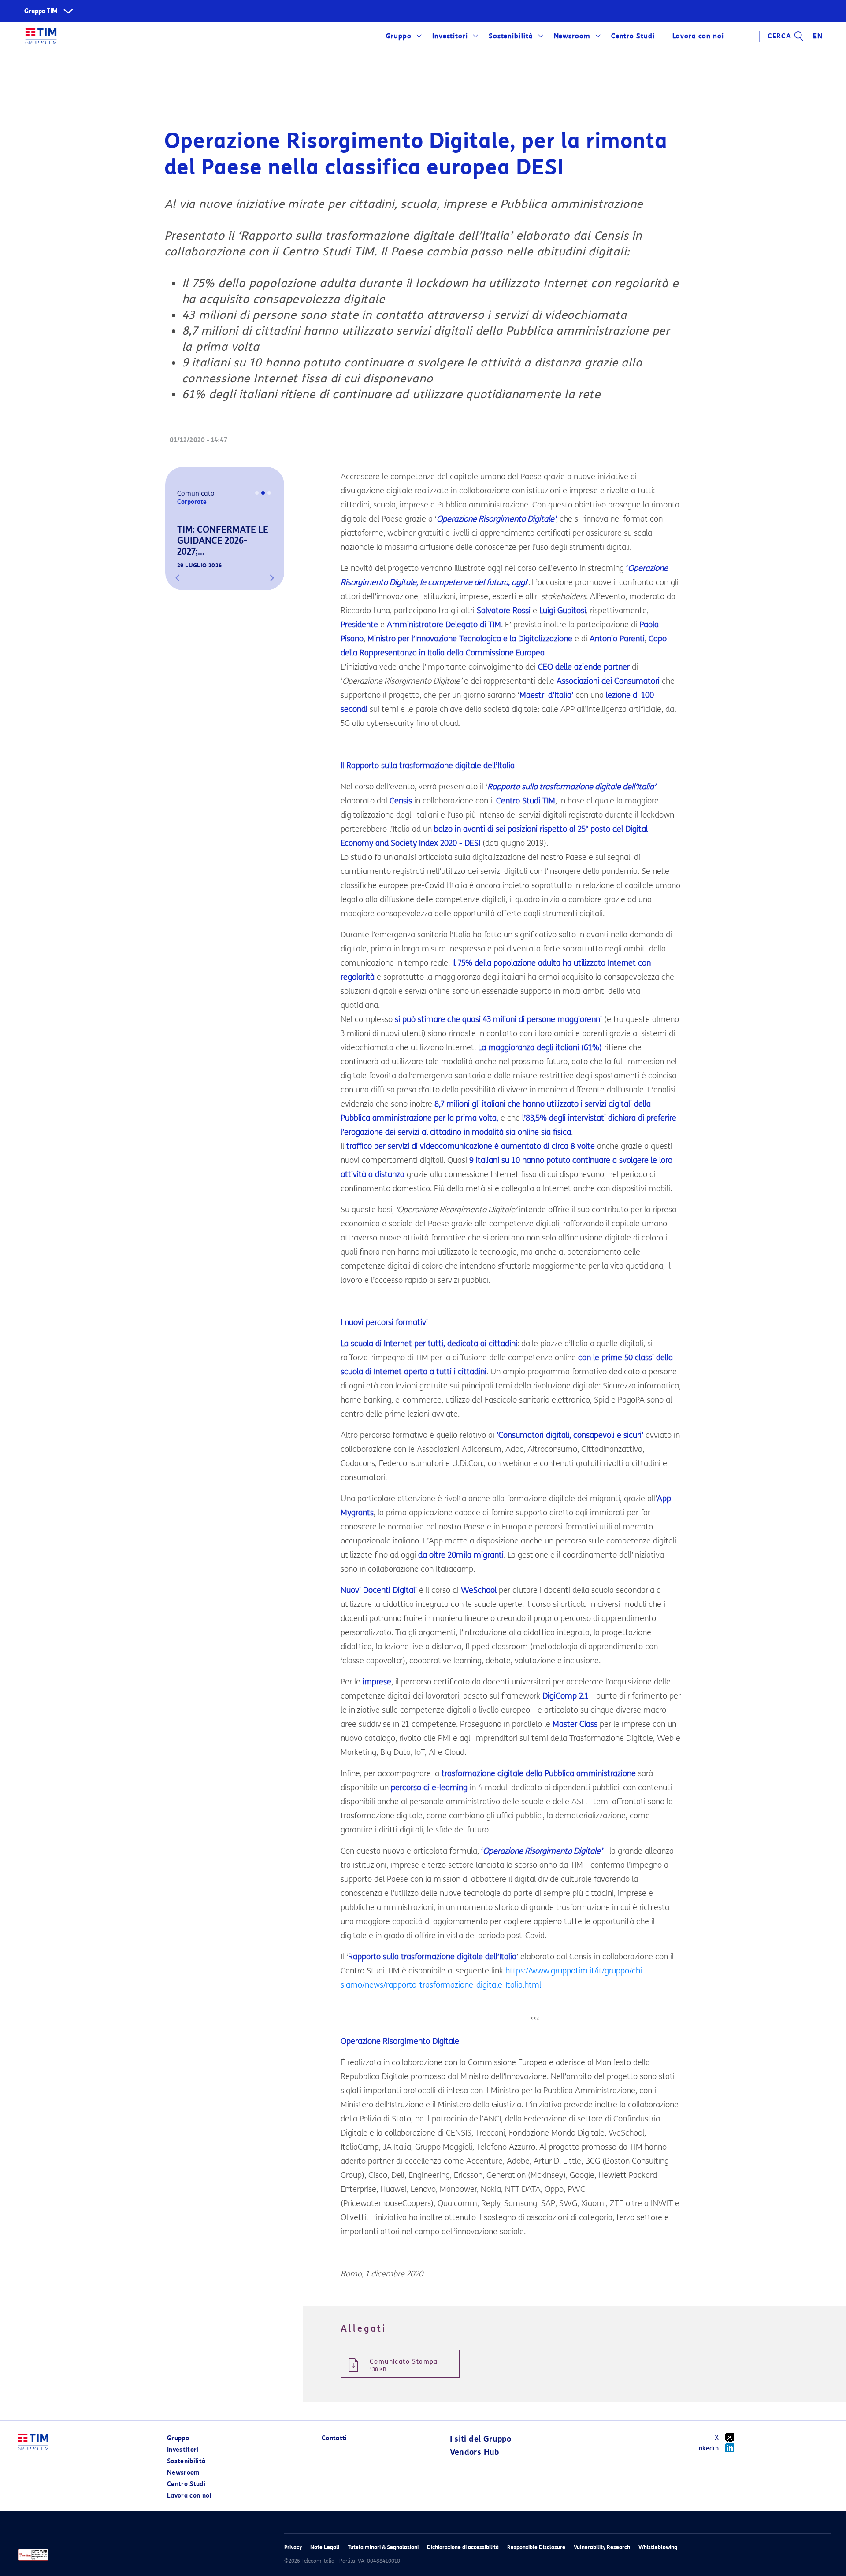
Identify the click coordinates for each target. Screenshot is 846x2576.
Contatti (334, 2438)
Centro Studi (186, 2484)
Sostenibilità (511, 36)
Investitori (450, 36)
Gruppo (399, 36)
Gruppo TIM (41, 11)
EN (818, 36)
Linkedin (706, 2448)
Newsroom (572, 36)
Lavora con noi (189, 2496)
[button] (178, 578)
